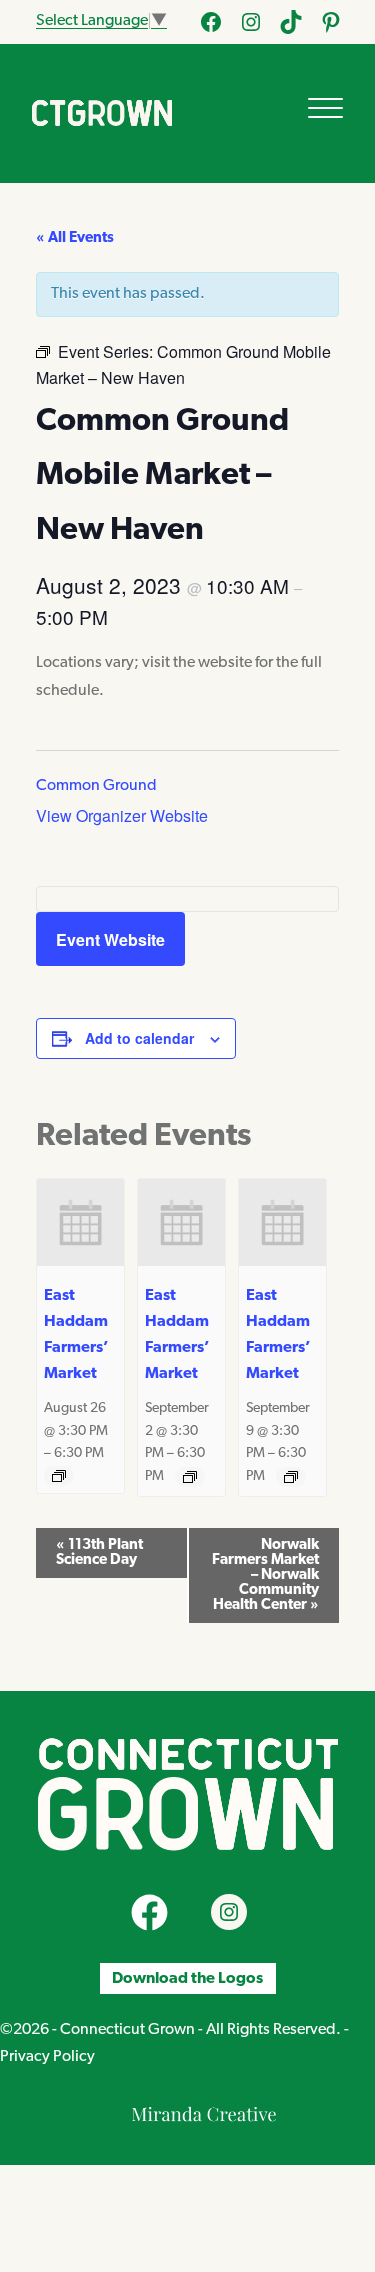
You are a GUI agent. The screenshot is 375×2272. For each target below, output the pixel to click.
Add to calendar (139, 1038)
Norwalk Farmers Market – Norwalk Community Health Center (265, 1575)
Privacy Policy (47, 2057)
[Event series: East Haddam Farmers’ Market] (59, 1476)
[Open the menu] (325, 108)
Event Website (110, 939)
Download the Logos (187, 1979)
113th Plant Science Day (99, 1553)
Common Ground (96, 786)
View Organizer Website (122, 815)
